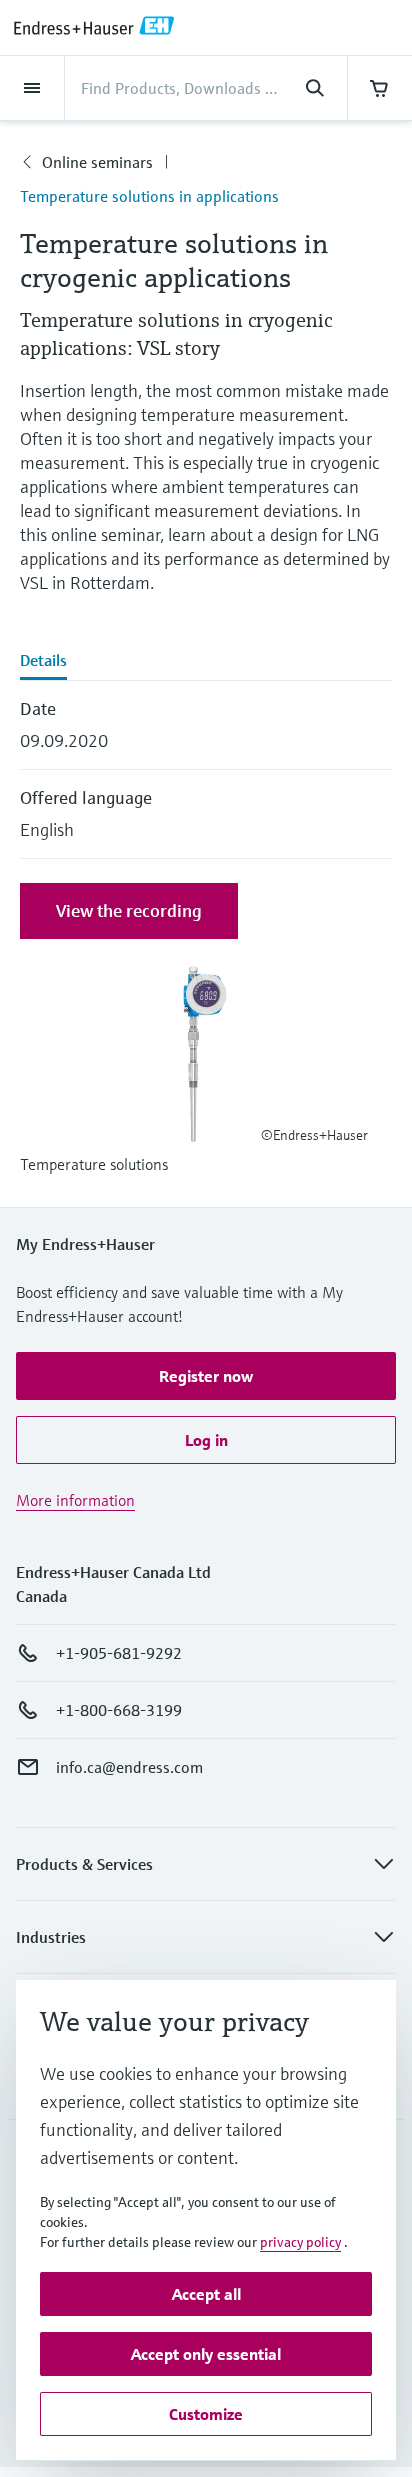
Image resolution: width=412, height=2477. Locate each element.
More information (75, 1500)
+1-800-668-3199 (119, 1710)
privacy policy (300, 2242)
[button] (206, 1376)
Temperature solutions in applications (149, 196)
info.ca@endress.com (129, 1767)
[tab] (206, 662)
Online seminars (97, 162)
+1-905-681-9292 (119, 1653)
